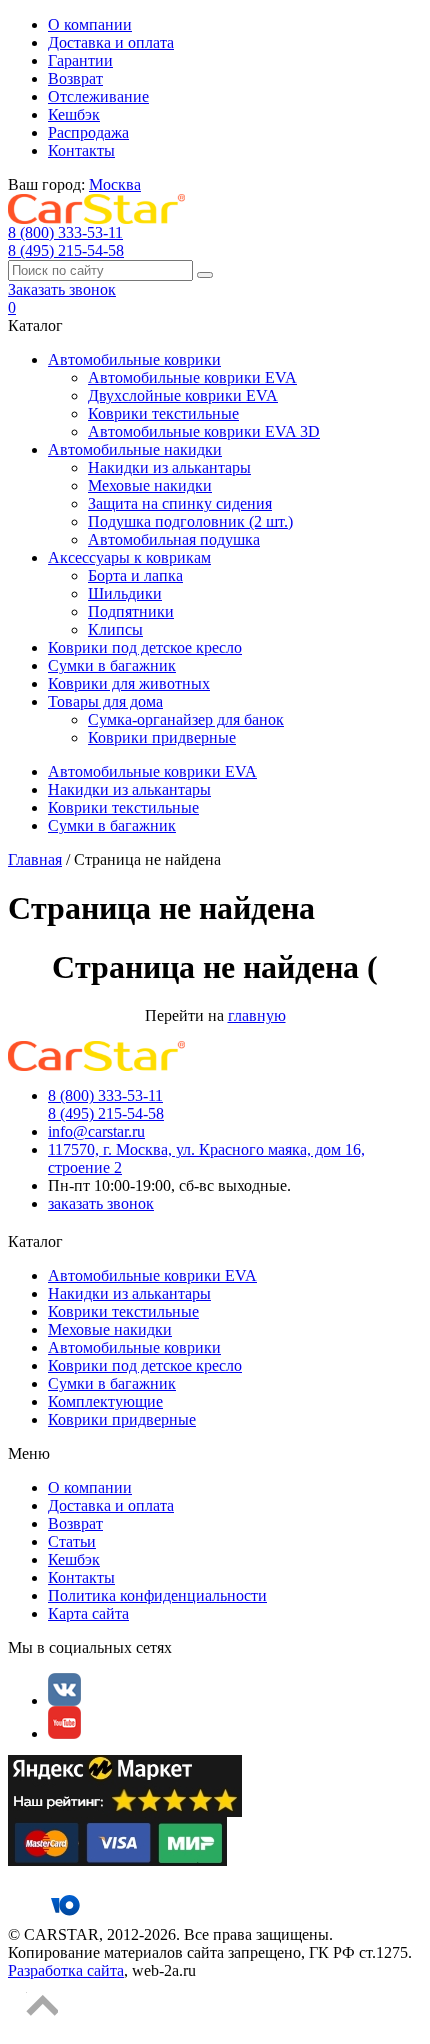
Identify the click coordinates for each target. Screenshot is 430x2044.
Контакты (81, 150)
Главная (35, 859)
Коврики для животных (129, 683)
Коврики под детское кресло (145, 647)
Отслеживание (98, 96)
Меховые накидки (150, 485)
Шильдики (125, 593)
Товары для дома (105, 701)
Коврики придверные (162, 737)
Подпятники (131, 611)
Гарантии (80, 60)
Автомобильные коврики (134, 359)
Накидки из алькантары (169, 467)
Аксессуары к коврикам (129, 557)
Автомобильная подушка (174, 539)
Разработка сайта (66, 1970)
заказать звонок (101, 1203)
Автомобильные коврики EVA (192, 377)
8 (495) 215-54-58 (66, 250)
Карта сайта (88, 1613)
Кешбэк (74, 114)
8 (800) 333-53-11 (65, 232)
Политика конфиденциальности (157, 1595)
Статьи (72, 1541)
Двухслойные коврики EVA (183, 395)
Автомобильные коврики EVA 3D (204, 431)
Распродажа (88, 132)
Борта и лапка (135, 575)
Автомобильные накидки (135, 449)
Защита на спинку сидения (180, 503)
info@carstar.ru (96, 1131)
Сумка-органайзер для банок (186, 719)
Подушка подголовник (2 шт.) (190, 521)
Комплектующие (105, 1401)
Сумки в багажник (112, 665)
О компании (90, 24)
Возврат (75, 78)
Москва (115, 184)
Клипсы (115, 629)
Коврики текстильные (163, 413)
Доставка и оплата (111, 42)
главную (257, 1015)
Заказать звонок (62, 289)
